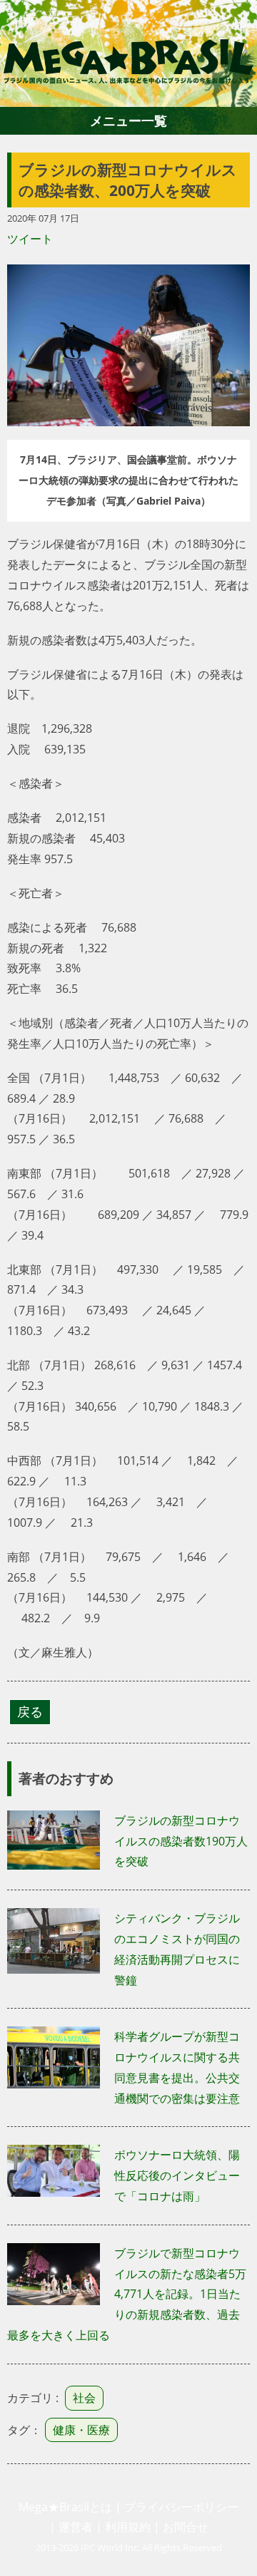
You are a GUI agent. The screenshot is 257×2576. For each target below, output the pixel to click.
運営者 (76, 2527)
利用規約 (128, 2527)
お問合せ (186, 2527)
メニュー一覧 (128, 120)
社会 (84, 2398)
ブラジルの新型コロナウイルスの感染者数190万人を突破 (181, 1841)
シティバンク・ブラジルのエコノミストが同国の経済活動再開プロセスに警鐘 (177, 1949)
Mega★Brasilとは (65, 2507)
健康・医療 (81, 2430)
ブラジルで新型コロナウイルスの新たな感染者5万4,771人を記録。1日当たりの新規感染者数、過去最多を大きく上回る (127, 2294)
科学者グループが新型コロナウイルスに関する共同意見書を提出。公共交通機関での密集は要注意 (177, 2067)
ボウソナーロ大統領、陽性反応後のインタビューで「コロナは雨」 (177, 2175)
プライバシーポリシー (181, 2507)
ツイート (30, 239)
